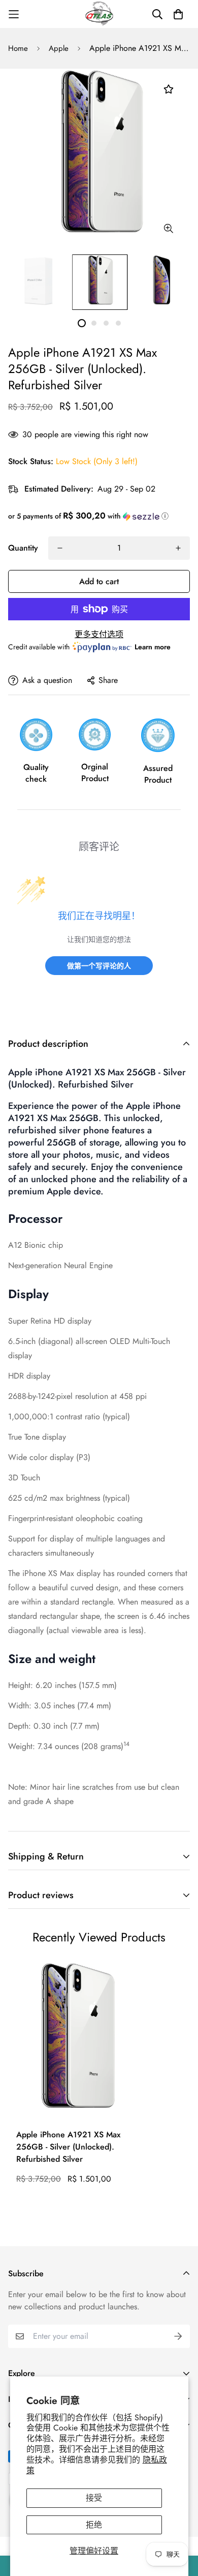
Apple (59, 48)
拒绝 (94, 2525)
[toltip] (168, 228)
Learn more (153, 647)
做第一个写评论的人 (99, 966)
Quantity (23, 548)
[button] (99, 516)
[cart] (178, 14)
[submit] (178, 2336)
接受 (94, 2498)
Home (18, 48)
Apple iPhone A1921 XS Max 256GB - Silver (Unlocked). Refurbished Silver (68, 2147)
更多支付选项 (99, 634)
